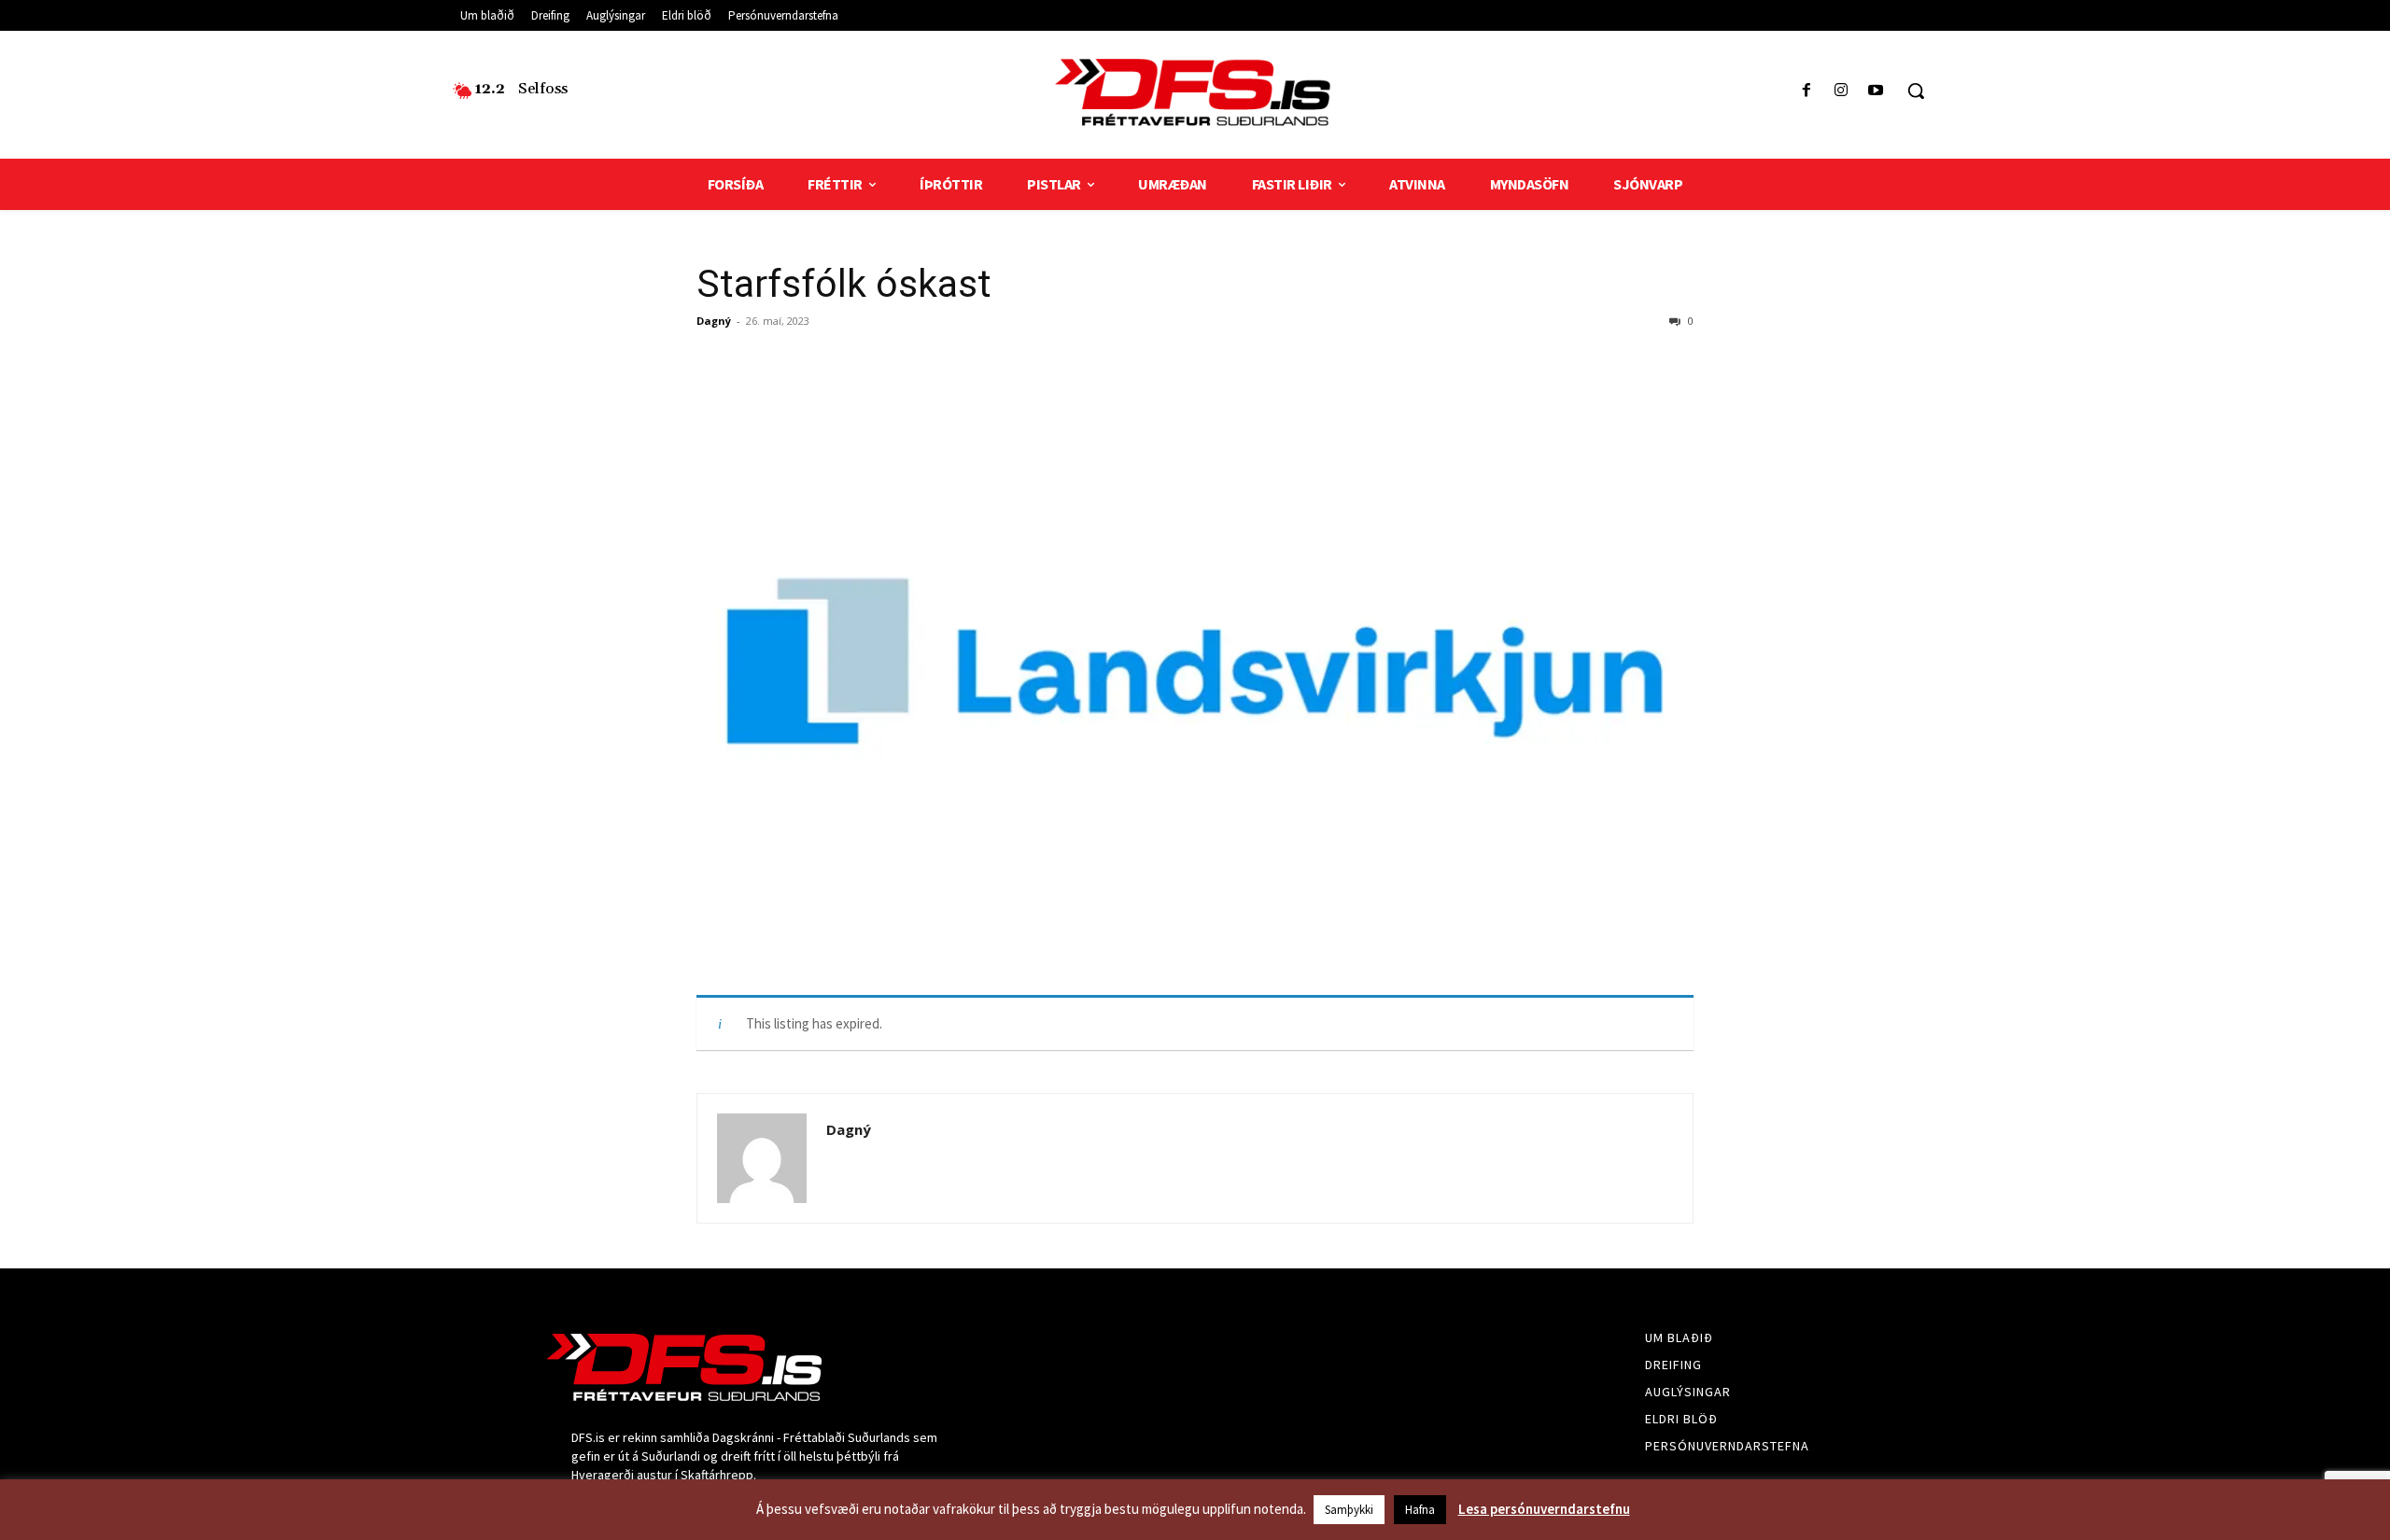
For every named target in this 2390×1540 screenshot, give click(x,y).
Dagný (714, 321)
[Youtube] (1876, 91)
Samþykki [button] (1349, 1510)
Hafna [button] (1420, 1510)
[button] (1916, 91)
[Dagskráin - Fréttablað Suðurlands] (1195, 92)
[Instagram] (1842, 91)
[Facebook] (1806, 91)
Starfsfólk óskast (844, 284)
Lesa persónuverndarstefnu (1544, 1509)
